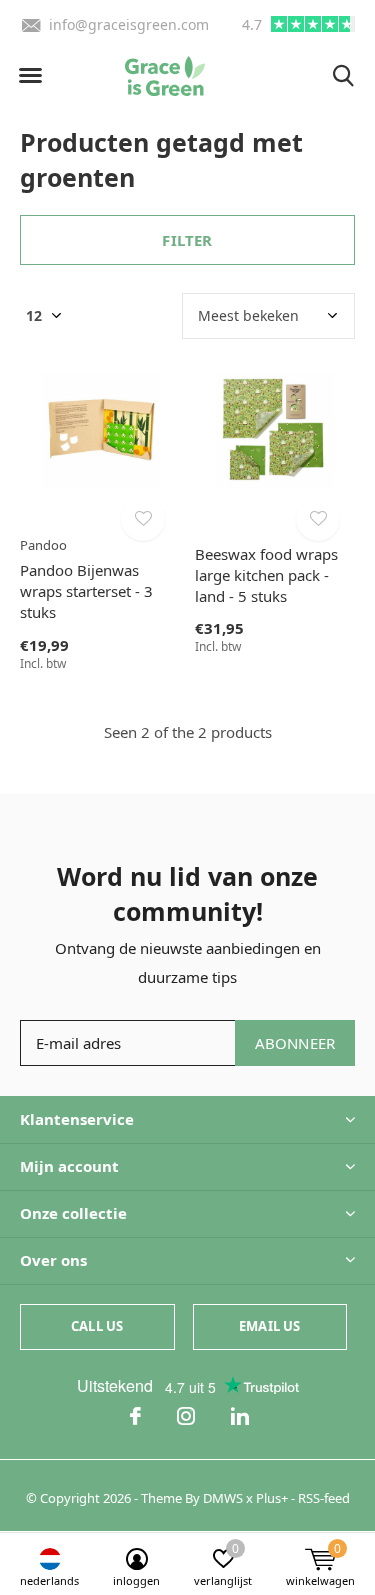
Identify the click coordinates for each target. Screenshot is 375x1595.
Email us (269, 1326)
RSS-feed (324, 1498)
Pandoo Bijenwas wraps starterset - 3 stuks (86, 591)
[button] (30, 76)
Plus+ (272, 1498)
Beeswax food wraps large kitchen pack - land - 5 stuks (266, 575)
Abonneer (295, 1043)
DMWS (223, 1498)
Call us (97, 1326)
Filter (187, 240)
